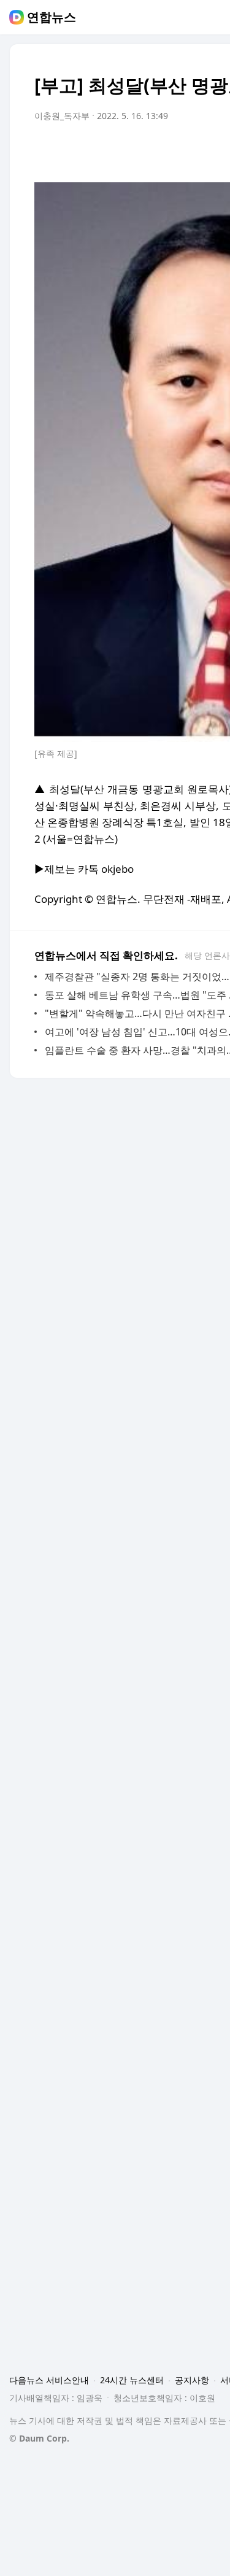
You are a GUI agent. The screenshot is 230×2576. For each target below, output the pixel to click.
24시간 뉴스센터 (132, 2380)
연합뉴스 (52, 17)
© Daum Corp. (39, 2438)
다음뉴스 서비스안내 (49, 2380)
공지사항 (192, 2380)
